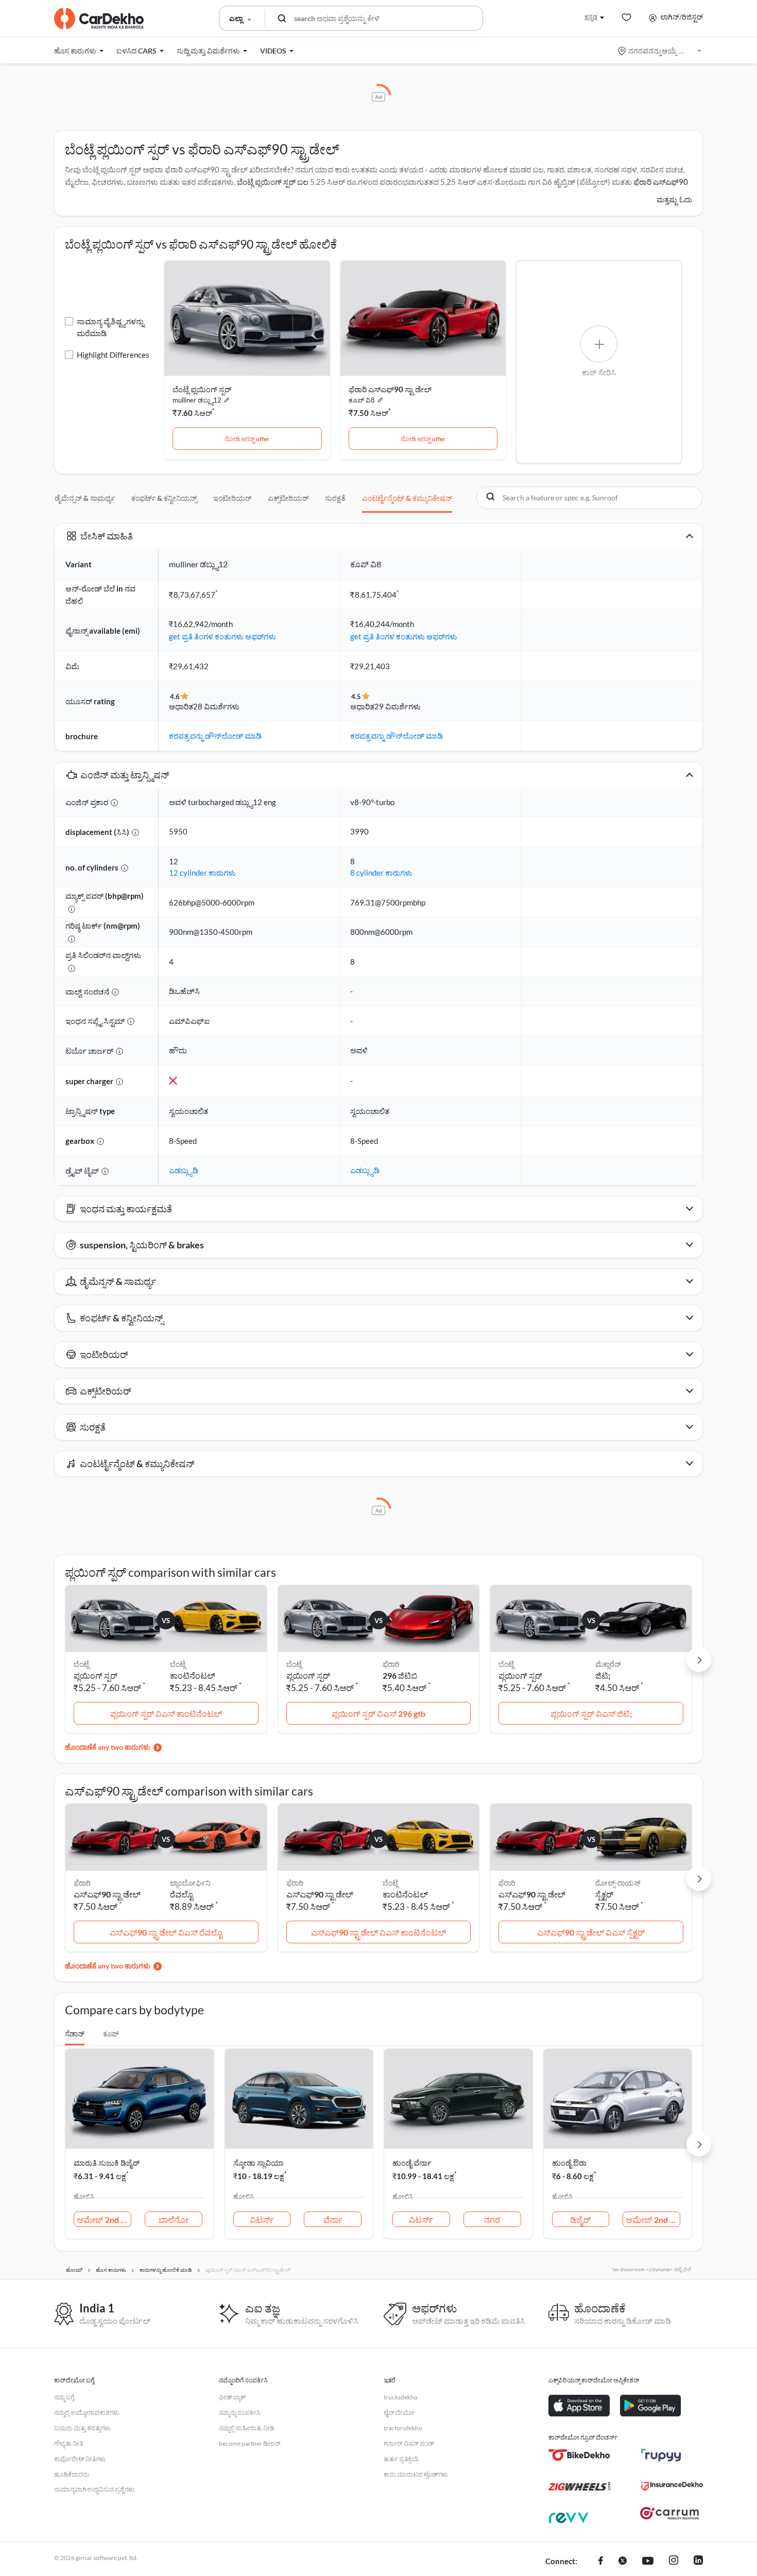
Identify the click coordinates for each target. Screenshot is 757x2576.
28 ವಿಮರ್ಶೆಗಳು (216, 706)
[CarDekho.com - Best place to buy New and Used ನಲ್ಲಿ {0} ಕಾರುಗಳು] (99, 19)
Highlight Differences (113, 355)
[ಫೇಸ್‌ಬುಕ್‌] (601, 2562)
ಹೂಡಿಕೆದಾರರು (72, 2474)
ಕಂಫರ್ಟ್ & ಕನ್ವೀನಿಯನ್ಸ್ (164, 498)
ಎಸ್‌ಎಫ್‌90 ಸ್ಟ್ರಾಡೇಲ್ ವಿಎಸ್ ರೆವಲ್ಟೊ (166, 1932)
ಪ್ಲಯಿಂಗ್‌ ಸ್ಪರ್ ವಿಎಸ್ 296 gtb (378, 1713)
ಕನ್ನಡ (591, 17)
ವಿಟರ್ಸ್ (262, 2220)
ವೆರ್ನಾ (333, 2220)
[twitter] (623, 2562)
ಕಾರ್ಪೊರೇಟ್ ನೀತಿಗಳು (80, 2459)
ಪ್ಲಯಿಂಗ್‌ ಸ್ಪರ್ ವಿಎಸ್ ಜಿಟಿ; (591, 1713)
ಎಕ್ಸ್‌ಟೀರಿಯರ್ (288, 498)
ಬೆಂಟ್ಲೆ (178, 1664)
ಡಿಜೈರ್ (580, 2220)
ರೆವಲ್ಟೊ (182, 1894)
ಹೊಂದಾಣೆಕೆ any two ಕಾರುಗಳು (108, 1747)
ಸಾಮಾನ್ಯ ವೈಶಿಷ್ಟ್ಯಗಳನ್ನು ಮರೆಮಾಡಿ (110, 327)
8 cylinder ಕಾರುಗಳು (381, 873)
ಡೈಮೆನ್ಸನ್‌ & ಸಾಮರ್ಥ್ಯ (85, 498)
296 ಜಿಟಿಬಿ (400, 1675)
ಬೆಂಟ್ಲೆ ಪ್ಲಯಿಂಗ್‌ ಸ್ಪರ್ (202, 389)
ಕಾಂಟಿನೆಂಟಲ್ (193, 1675)
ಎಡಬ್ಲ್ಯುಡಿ (184, 1170)
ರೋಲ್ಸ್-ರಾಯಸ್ (618, 1883)
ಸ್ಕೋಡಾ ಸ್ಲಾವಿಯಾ (259, 2163)
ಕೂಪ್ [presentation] (111, 2034)
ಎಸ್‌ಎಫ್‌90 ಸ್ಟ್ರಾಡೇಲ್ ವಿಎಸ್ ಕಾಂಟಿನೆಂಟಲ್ (378, 1932)
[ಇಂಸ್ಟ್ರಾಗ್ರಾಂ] (674, 2562)
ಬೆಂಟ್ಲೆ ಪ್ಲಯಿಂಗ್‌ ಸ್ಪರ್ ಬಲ (273, 182)
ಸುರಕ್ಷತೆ (335, 498)
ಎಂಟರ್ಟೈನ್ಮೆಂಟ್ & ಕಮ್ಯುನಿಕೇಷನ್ (407, 498)
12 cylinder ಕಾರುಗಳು (202, 873)
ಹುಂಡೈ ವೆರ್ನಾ (412, 2163)
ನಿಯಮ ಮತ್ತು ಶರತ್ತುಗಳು (82, 2428)
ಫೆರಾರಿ (391, 1664)
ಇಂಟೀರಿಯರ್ (232, 498)
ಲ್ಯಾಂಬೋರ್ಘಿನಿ (190, 1883)
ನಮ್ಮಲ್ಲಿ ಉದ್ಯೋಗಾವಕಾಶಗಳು (87, 2413)
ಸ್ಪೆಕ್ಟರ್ (604, 1894)
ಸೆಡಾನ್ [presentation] (75, 2034)
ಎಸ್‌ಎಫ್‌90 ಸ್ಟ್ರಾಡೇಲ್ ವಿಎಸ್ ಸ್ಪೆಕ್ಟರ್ (591, 1932)
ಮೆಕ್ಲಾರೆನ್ (608, 1664)
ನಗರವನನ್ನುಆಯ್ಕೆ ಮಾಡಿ (660, 51)
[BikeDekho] (579, 2455)
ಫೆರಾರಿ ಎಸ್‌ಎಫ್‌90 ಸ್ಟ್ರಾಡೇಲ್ (390, 389)
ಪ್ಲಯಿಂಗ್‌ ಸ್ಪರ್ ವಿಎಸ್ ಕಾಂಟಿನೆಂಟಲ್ (166, 1713)
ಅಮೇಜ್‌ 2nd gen (104, 2220)
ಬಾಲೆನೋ (174, 2220)
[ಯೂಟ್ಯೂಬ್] (648, 2562)
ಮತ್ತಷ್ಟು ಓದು (674, 199)
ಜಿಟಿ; (603, 1675)
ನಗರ (492, 2220)
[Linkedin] (698, 2562)
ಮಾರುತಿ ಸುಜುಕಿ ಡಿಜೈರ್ (107, 2163)
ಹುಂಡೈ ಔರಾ (569, 2163)
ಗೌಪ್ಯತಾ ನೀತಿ (68, 2443)
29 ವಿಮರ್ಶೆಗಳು (398, 706)
